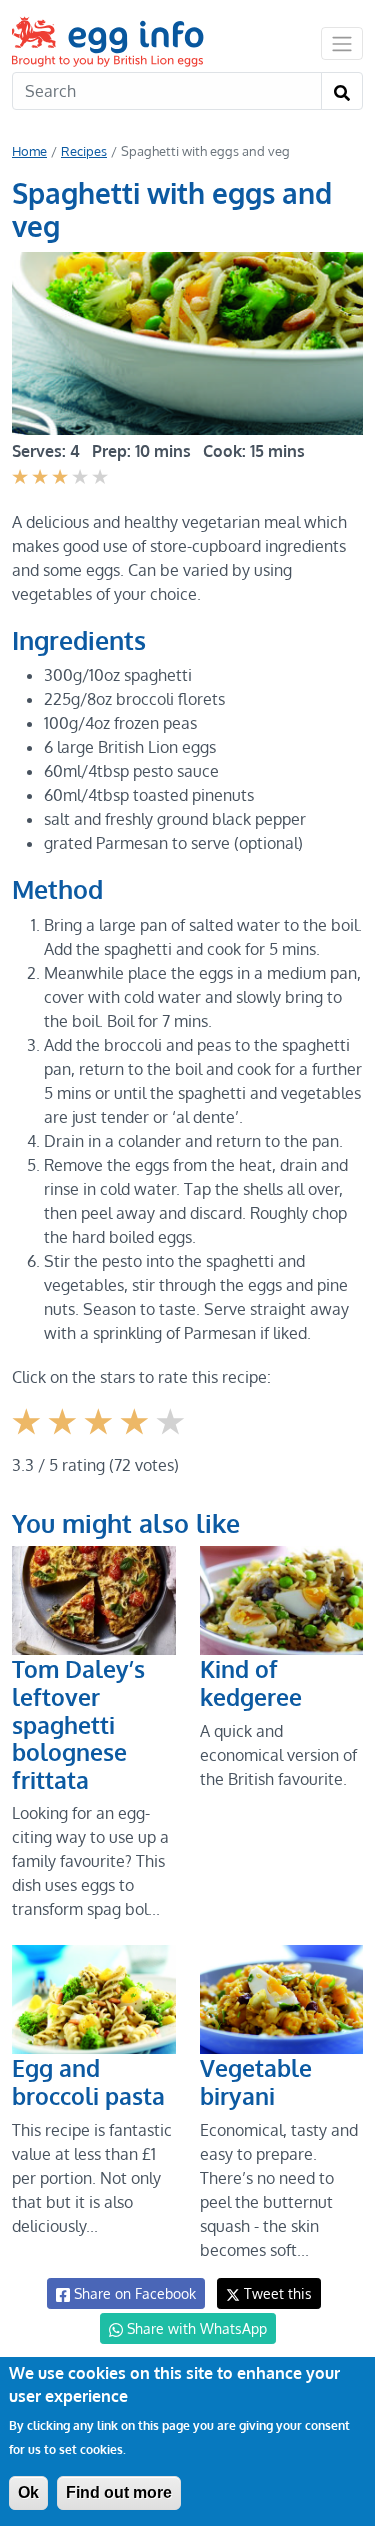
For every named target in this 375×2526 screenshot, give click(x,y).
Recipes (84, 151)
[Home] (109, 41)
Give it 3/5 (100, 1436)
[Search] (342, 91)
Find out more (119, 2492)
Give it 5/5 (172, 1436)
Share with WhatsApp (195, 2328)
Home (29, 151)
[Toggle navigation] (342, 43)
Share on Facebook (133, 2293)
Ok (28, 2492)
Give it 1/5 (28, 1436)
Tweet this (276, 2293)
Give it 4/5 (137, 1436)
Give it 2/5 (64, 1436)
